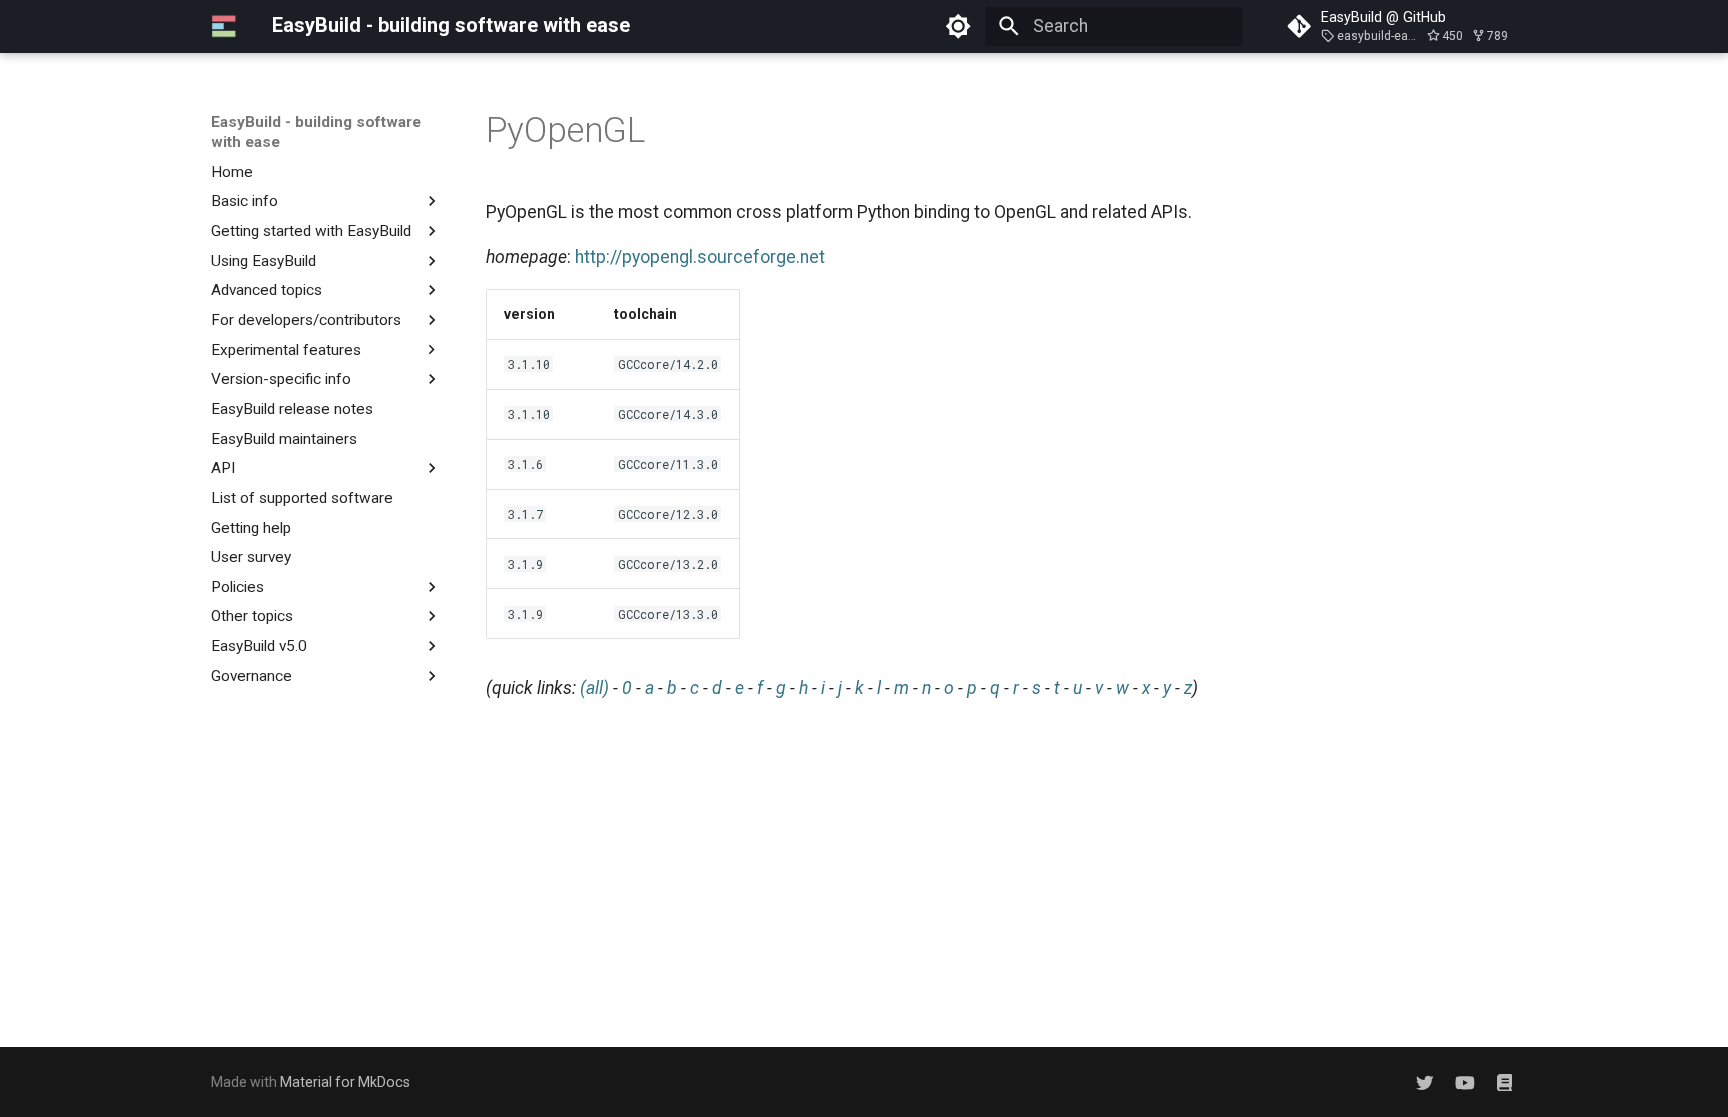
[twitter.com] (1424, 1081)
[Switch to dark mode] (959, 26)
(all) (594, 688)
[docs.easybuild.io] (1504, 1081)
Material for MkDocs (345, 1082)
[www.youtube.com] (1464, 1081)
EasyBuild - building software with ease (316, 132)
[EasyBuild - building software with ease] (224, 26)
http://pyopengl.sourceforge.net (700, 257)
